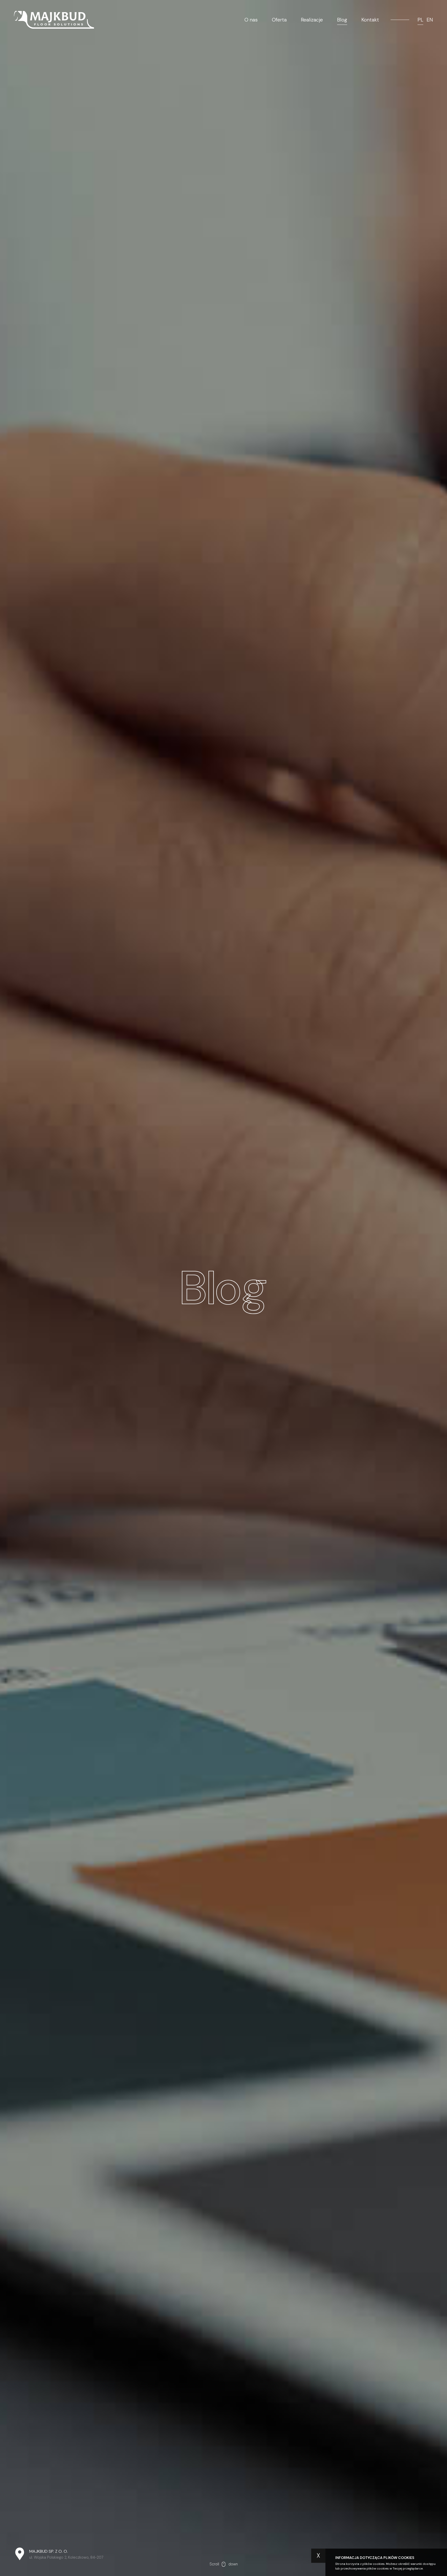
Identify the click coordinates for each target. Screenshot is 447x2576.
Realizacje (312, 20)
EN (430, 20)
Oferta (279, 20)
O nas (251, 20)
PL (420, 20)
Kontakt (370, 20)
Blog (342, 20)
